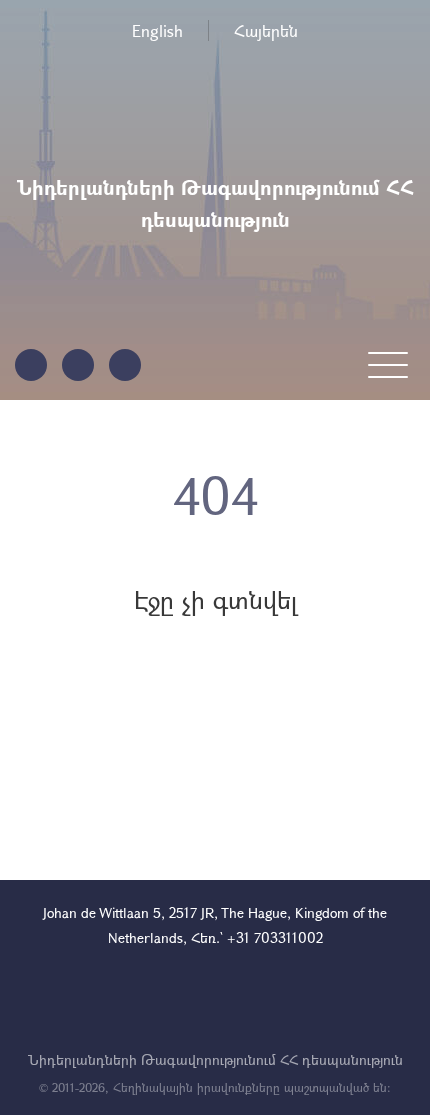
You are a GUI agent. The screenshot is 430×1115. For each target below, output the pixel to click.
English (157, 30)
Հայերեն (266, 30)
